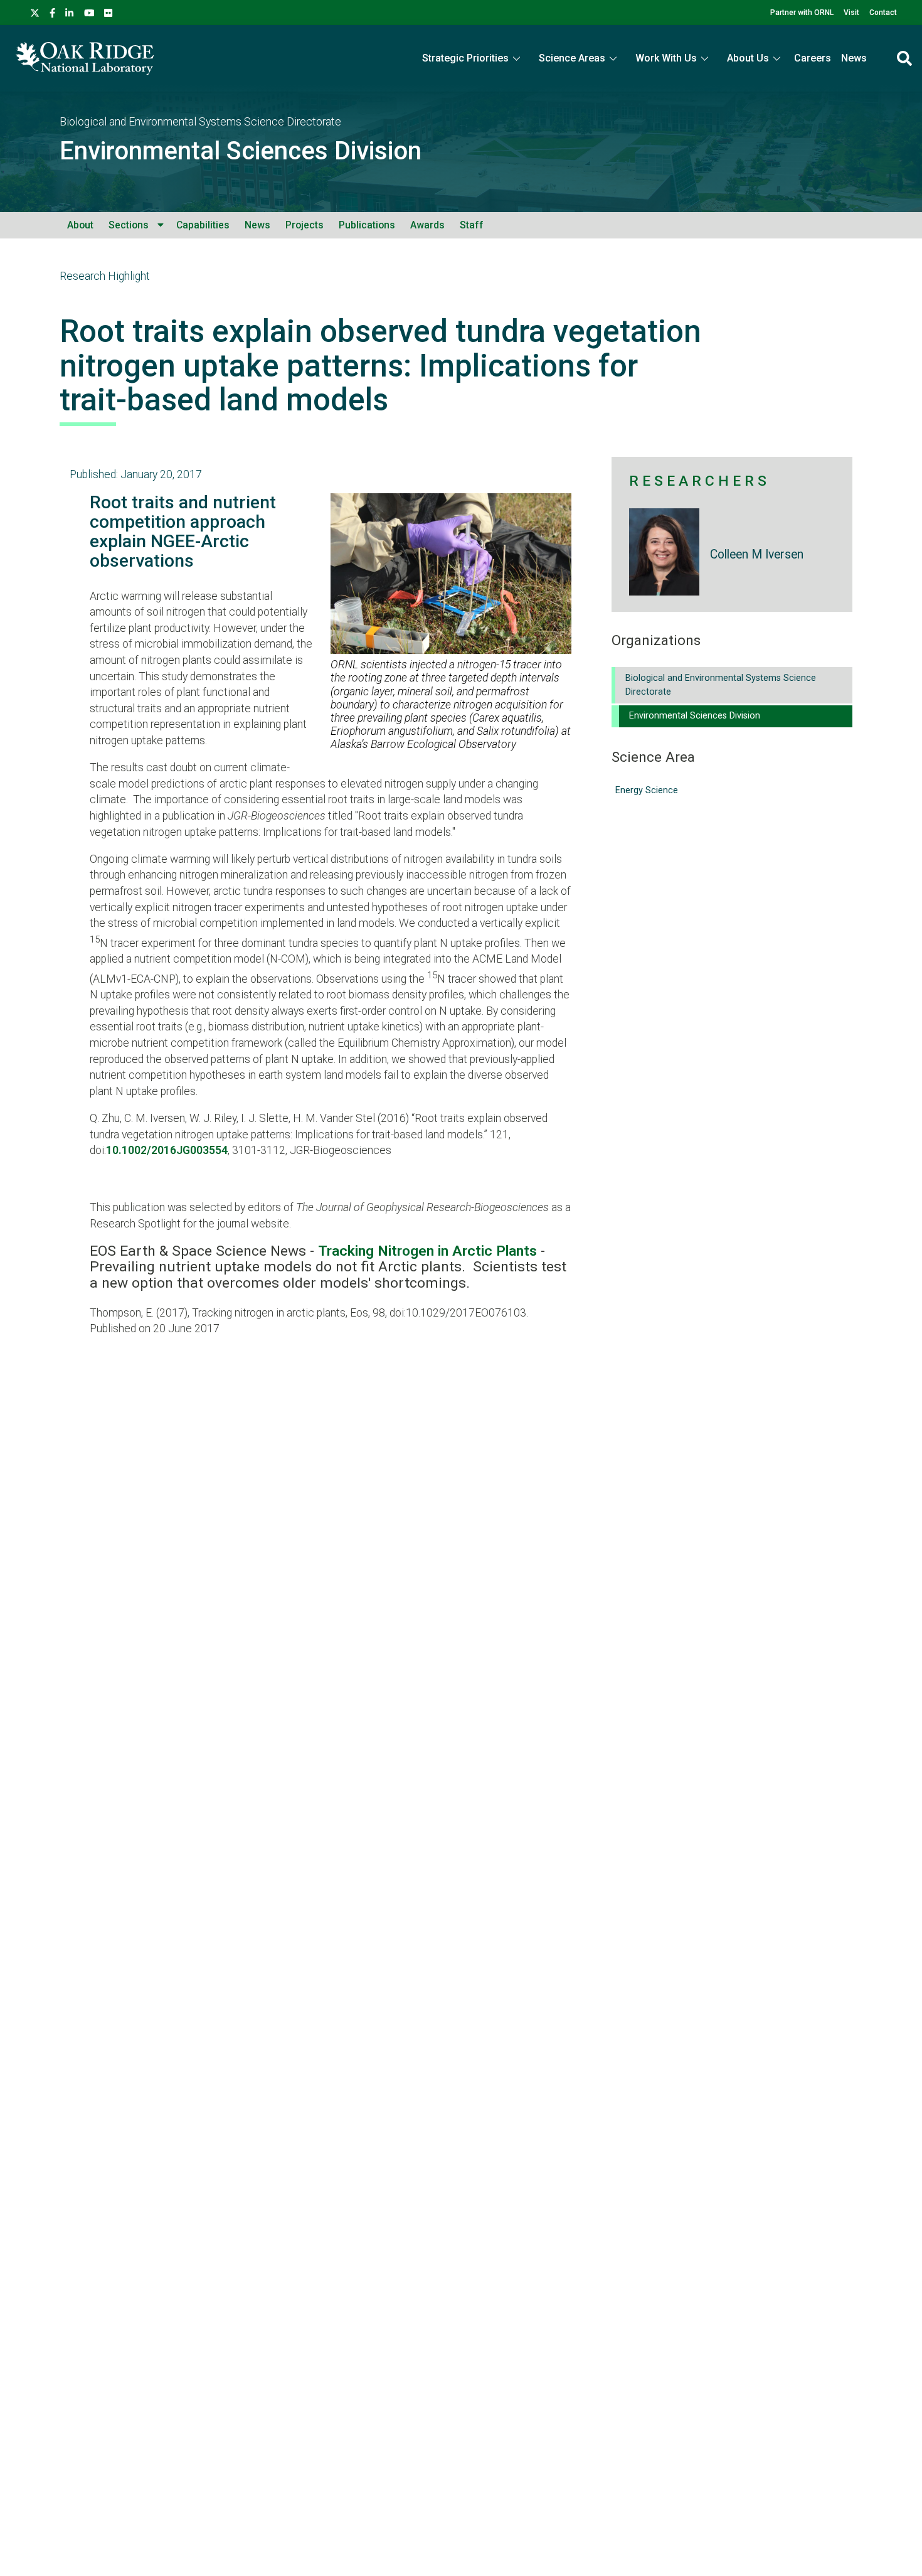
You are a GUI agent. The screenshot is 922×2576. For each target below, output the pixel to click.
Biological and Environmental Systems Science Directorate (200, 122)
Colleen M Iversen (757, 554)
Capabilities (203, 225)
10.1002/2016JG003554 (167, 1150)
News (854, 58)
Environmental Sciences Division (241, 151)
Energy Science (647, 790)
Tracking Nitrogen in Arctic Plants (427, 1251)
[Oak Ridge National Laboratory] (84, 58)
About (80, 225)
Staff (472, 225)
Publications (367, 225)
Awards (427, 225)
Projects (305, 225)
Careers (813, 58)
